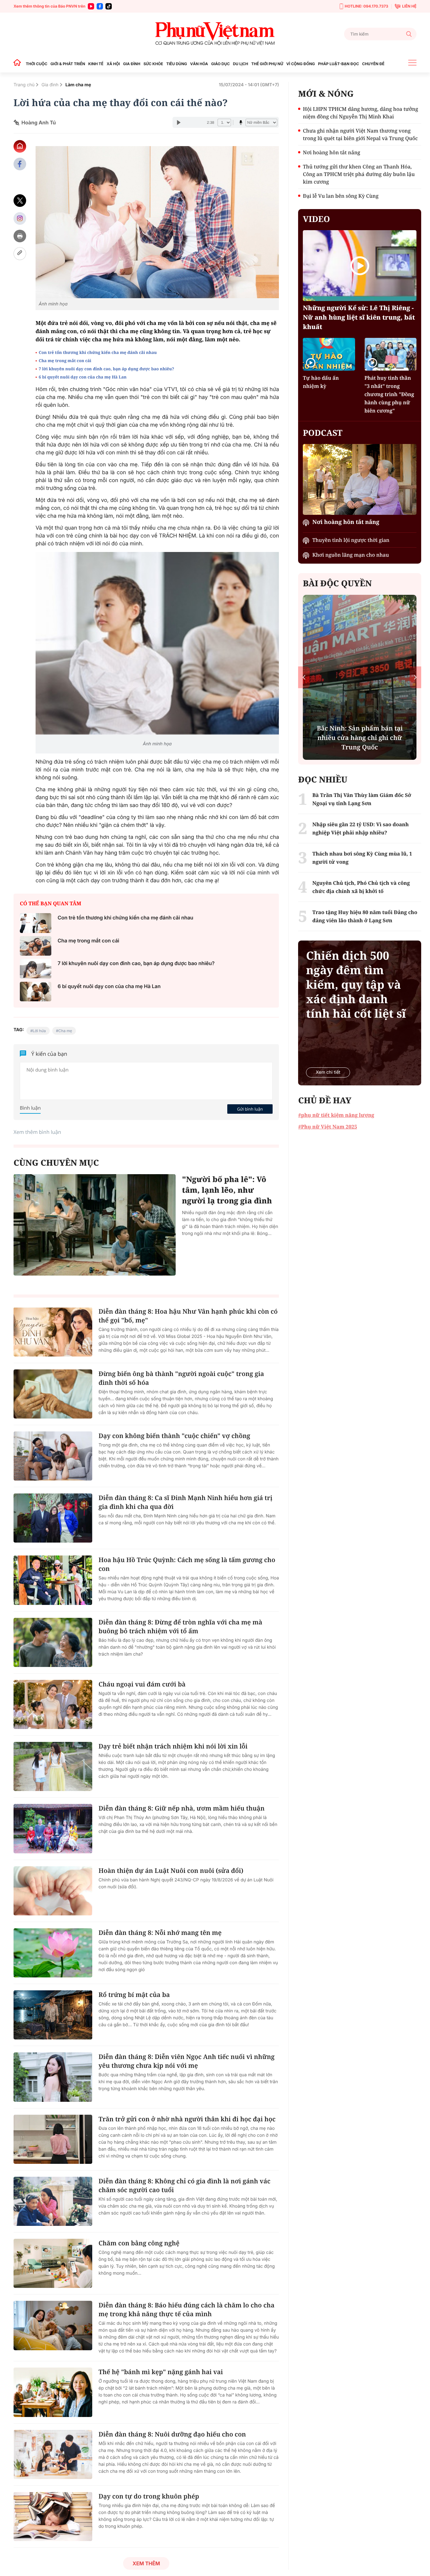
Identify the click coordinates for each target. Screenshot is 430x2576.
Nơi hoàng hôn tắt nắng (331, 152)
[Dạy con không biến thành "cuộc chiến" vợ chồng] (53, 1456)
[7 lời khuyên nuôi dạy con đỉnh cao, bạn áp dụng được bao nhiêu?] (36, 969)
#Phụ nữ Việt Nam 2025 (328, 1127)
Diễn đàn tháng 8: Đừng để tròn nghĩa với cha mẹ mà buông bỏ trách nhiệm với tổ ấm (180, 1626)
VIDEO (316, 219)
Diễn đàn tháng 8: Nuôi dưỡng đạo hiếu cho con (172, 2434)
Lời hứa (39, 1031)
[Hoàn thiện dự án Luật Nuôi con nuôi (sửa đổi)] (53, 1891)
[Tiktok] (109, 6)
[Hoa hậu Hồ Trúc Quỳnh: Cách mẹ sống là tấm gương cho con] (53, 1580)
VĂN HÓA (199, 64)
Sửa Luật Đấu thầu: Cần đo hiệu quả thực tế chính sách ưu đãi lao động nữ (360, 738)
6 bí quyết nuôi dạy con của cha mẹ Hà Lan (83, 377)
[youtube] (91, 6)
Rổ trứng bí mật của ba (134, 1995)
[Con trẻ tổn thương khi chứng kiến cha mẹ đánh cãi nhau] (36, 923)
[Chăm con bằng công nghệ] (53, 2263)
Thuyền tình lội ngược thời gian (351, 540)
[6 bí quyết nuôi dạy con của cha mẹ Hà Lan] (36, 992)
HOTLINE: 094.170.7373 (366, 6)
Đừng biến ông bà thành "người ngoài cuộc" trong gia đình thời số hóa (181, 1378)
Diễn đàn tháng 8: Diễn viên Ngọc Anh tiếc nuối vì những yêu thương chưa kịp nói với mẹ (187, 2061)
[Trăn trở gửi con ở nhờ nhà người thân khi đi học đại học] (53, 2139)
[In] (20, 236)
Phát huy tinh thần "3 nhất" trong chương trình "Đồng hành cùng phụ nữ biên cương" (389, 394)
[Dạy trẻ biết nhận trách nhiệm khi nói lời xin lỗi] (53, 1766)
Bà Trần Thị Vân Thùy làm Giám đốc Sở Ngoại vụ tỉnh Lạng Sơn (362, 799)
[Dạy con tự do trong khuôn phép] (53, 2516)
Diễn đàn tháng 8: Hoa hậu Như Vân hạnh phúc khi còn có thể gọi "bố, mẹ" (188, 1316)
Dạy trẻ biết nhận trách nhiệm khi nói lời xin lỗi (173, 1746)
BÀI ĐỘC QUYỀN (337, 583)
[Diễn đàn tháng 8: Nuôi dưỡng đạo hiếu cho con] (53, 2454)
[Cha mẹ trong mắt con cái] (36, 946)
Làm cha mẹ (78, 85)
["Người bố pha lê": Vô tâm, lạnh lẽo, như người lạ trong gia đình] (95, 1225)
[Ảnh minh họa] (157, 222)
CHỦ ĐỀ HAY (325, 1100)
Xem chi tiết (328, 1072)
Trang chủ (24, 85)
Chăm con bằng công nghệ (139, 2243)
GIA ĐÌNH (132, 64)
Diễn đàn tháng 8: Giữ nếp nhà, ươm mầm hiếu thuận (181, 1808)
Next (415, 677)
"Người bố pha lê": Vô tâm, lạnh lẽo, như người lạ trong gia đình (227, 1190)
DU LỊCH (240, 64)
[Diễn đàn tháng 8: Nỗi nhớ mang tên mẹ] (53, 1953)
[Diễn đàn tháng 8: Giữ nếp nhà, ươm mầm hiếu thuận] (53, 1828)
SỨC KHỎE (153, 64)
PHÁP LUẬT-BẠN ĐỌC (338, 64)
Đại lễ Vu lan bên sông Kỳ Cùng (341, 196)
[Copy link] (20, 254)
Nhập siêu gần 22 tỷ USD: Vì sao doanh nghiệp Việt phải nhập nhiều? (360, 828)
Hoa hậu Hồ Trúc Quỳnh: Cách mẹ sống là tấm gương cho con (187, 1564)
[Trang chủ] (19, 64)
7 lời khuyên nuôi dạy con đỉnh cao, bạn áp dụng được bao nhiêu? (106, 369)
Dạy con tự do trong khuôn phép (149, 2496)
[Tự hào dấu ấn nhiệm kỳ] (329, 354)
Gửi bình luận (250, 1109)
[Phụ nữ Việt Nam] (215, 34)
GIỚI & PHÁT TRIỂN (68, 64)
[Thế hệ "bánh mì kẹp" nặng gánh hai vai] (53, 2392)
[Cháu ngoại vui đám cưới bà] (53, 1704)
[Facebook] (100, 6)
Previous (304, 677)
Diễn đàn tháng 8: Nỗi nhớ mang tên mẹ (160, 1933)
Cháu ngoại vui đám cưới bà (142, 1684)
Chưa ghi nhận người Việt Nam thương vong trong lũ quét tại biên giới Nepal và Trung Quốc (360, 134)
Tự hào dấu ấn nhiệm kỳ (321, 382)
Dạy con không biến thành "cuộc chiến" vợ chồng (174, 1436)
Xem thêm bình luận (37, 1132)
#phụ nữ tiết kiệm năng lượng (336, 1115)
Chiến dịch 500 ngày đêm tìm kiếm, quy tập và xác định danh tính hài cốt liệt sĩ (356, 985)
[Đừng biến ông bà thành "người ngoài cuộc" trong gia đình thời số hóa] (53, 1394)
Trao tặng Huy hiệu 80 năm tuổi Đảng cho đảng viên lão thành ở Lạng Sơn (365, 916)
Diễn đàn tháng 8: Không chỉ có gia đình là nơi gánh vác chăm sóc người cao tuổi (184, 2185)
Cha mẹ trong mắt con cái (65, 361)
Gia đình (50, 85)
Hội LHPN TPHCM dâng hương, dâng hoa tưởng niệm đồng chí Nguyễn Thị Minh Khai (360, 113)
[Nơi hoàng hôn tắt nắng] (360, 479)
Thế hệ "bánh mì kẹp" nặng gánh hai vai (161, 2372)
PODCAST (322, 433)
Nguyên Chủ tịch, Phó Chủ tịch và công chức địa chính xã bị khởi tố (361, 887)
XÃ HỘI (113, 64)
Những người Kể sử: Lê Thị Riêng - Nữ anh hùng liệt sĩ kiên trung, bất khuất (359, 317)
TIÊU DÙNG (177, 64)
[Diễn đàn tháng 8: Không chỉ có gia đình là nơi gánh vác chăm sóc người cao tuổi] (53, 2201)
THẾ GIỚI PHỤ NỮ (267, 64)
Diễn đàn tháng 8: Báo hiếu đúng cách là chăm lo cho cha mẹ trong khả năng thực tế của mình (187, 2309)
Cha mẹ (65, 1031)
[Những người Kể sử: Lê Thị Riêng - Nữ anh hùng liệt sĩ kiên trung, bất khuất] (360, 266)
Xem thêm (146, 2563)
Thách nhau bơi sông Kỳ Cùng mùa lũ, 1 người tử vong (362, 858)
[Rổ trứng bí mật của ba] (53, 2015)
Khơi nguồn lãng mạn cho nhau (351, 555)
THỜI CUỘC (37, 64)
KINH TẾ (96, 64)
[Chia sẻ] (20, 218)
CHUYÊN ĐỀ (373, 64)
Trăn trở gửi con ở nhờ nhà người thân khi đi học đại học (187, 2119)
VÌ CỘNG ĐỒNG (301, 64)
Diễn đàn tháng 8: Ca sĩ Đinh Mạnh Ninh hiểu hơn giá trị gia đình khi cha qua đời (185, 1502)
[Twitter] (20, 201)
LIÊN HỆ (409, 6)
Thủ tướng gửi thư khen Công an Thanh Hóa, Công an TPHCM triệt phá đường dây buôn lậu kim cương (359, 174)
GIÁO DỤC (221, 64)
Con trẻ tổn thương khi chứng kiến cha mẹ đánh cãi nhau (98, 352)
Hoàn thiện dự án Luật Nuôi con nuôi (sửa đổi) (171, 1871)
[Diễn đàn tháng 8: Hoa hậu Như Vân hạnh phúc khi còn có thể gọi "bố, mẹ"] (53, 1332)
